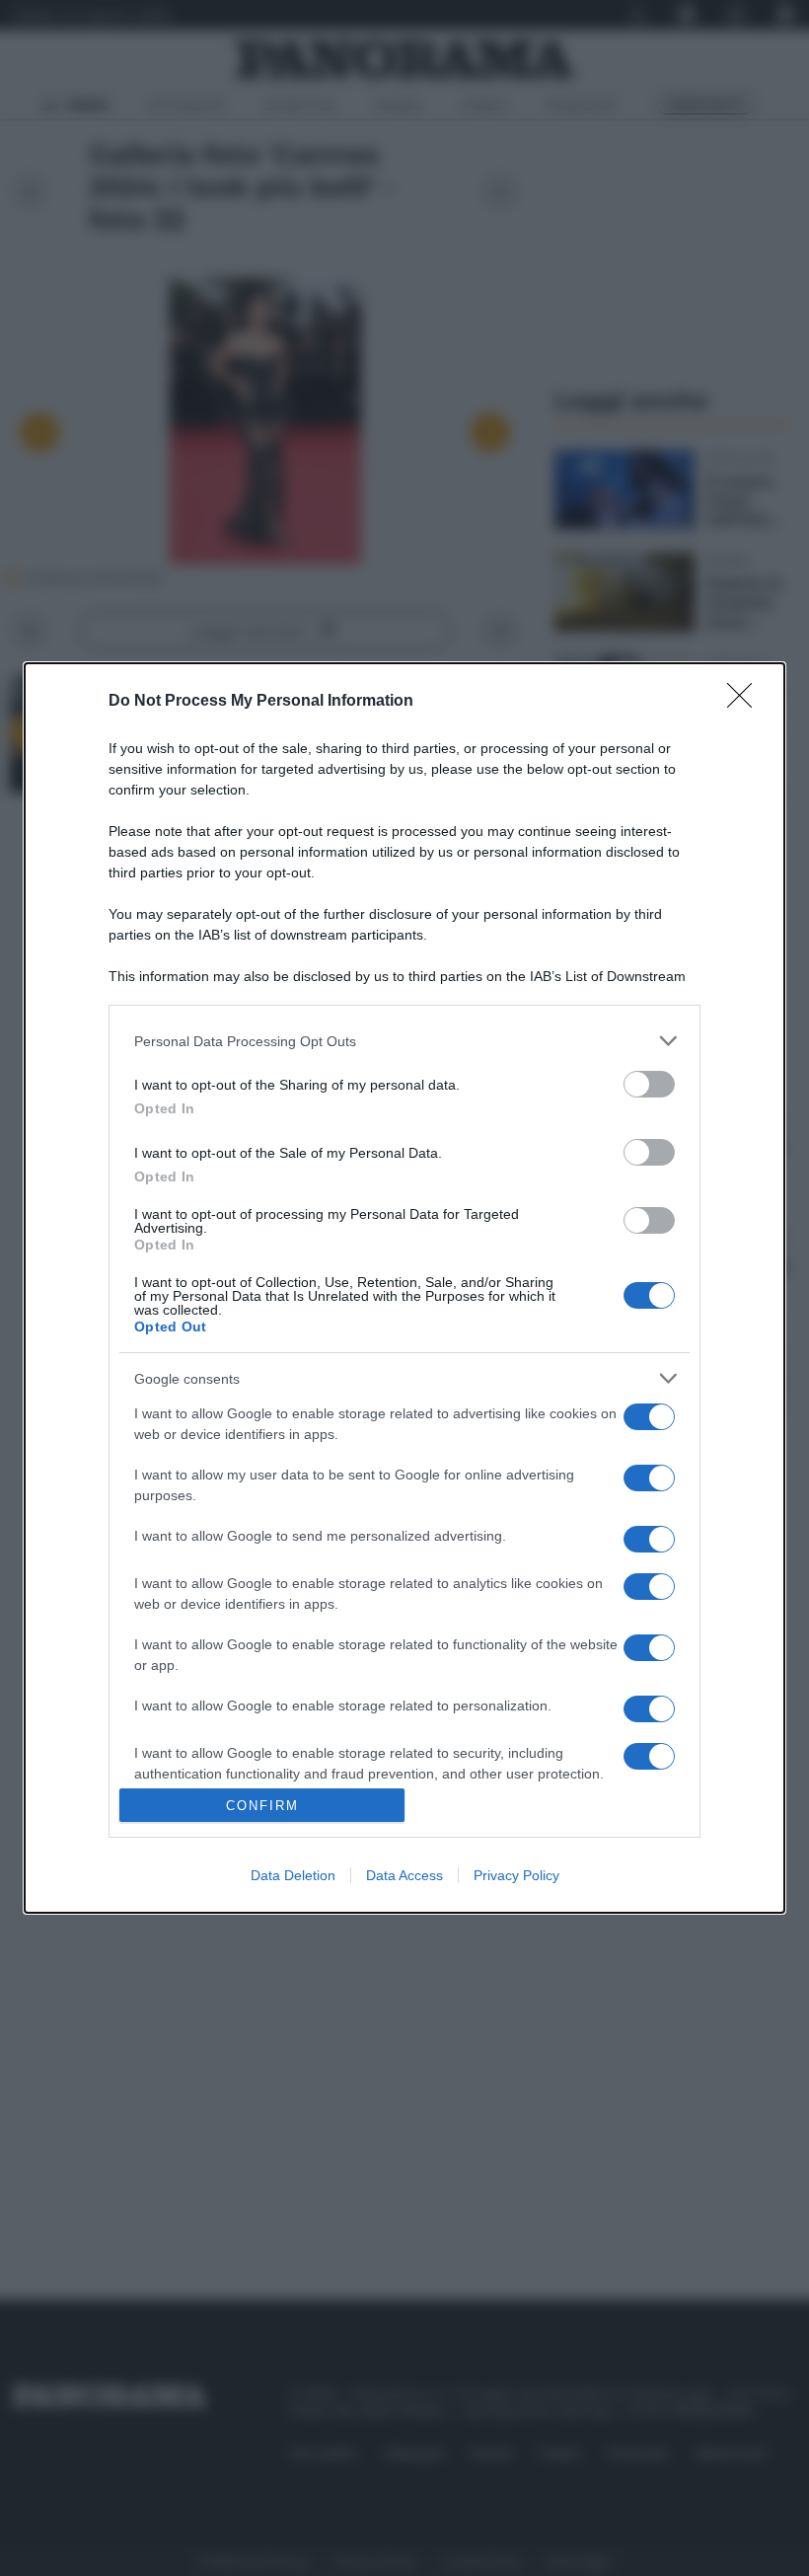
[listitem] (404, 1041)
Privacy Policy (516, 1875)
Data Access (404, 1875)
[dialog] (404, 1288)
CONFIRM (262, 1806)
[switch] (649, 1084)
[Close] (746, 702)
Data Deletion (293, 1875)
